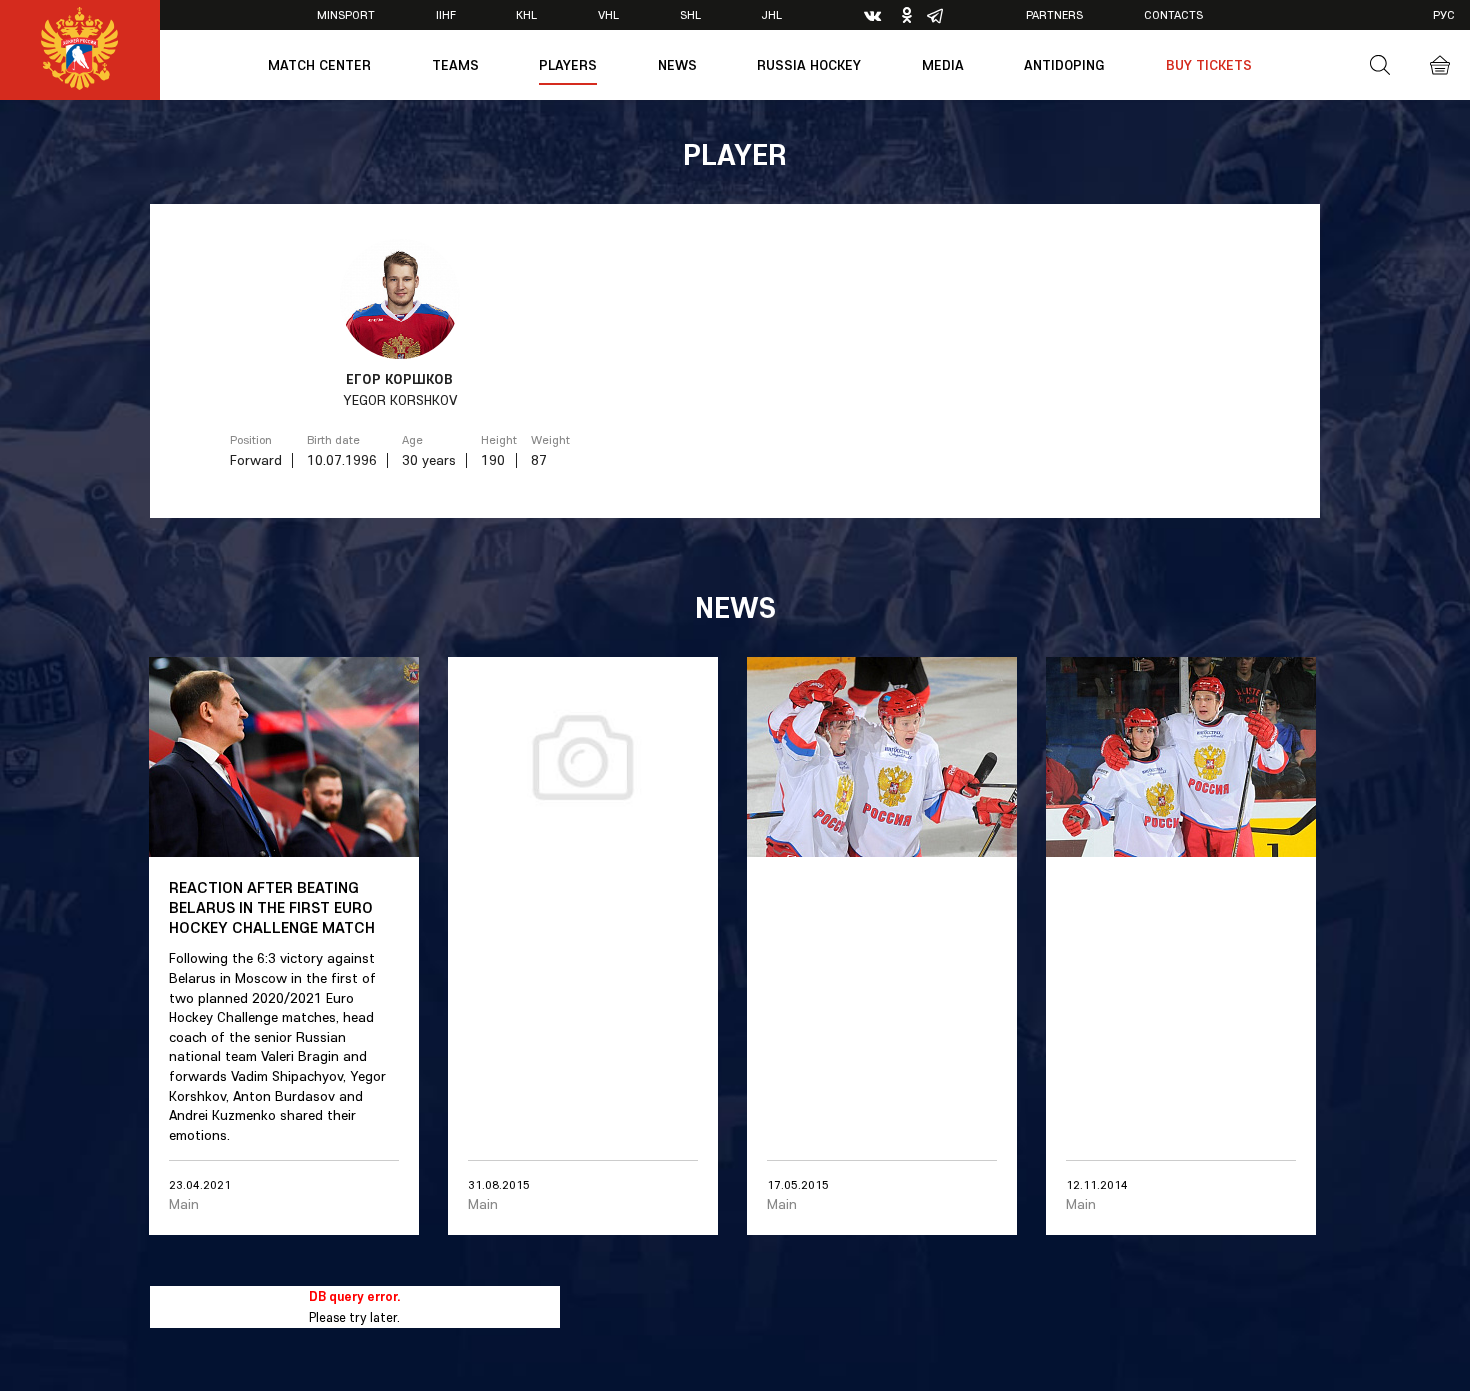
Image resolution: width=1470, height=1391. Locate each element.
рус (1444, 14)
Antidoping (1064, 65)
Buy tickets (1209, 65)
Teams (455, 65)
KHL (526, 14)
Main (184, 1204)
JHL (771, 14)
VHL (608, 14)
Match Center (319, 65)
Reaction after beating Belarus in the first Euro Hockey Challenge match (272, 907)
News (677, 65)
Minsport (346, 14)
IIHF (446, 14)
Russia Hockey (809, 65)
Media (943, 65)
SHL (690, 14)
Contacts (1173, 14)
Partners (1054, 14)
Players (568, 65)
